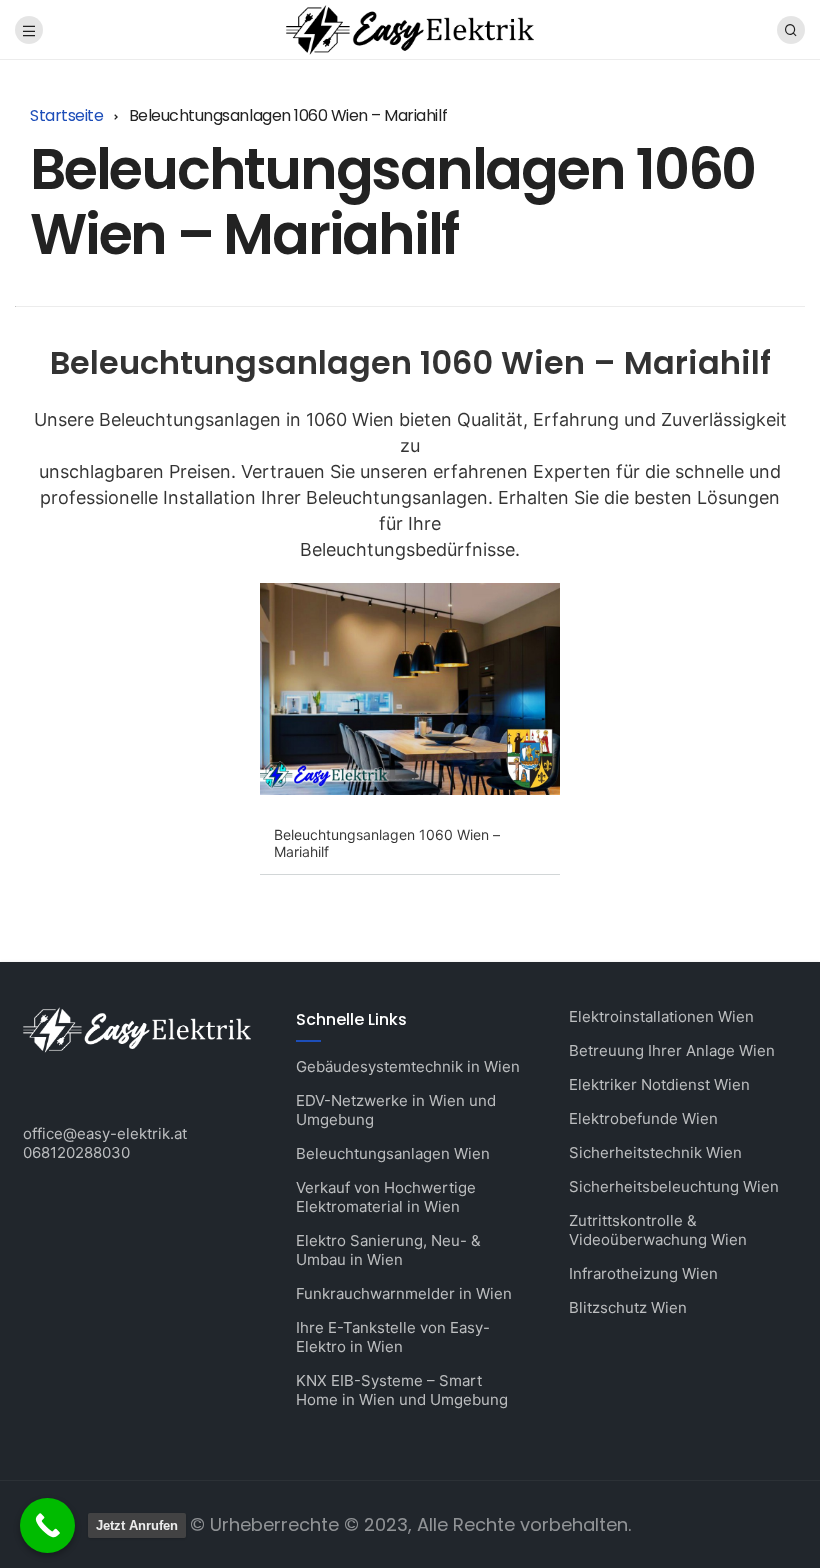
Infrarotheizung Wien (643, 1273)
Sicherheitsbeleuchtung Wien (674, 1186)
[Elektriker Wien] (409, 28)
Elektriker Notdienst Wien (659, 1084)
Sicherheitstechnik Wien (655, 1152)
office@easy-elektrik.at (105, 1133)
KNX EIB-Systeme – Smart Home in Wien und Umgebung (402, 1390)
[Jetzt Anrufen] (47, 1525)
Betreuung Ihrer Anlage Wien (672, 1050)
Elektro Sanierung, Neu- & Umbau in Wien (388, 1250)
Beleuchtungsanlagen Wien (393, 1153)
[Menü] (29, 30)
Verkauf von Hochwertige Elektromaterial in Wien (386, 1197)
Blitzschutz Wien (628, 1307)
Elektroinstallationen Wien (661, 1016)
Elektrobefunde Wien (643, 1118)
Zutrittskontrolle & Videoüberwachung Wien (658, 1230)
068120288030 (76, 1152)
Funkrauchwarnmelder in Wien (404, 1293)
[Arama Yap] (791, 30)
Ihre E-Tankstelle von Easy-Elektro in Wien (393, 1337)
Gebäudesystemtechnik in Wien (408, 1066)
